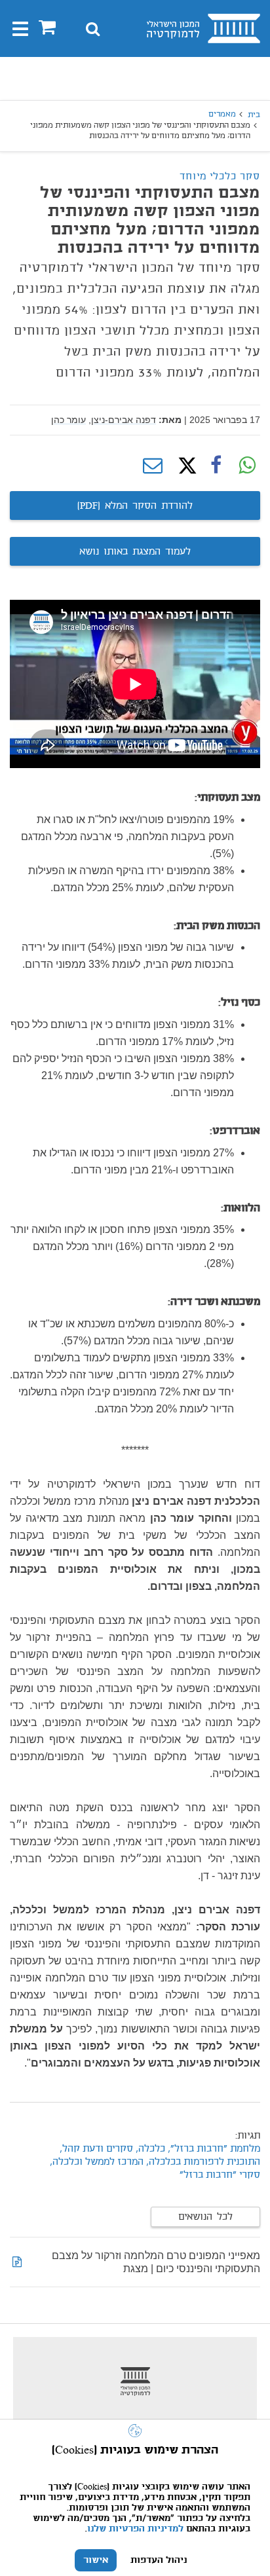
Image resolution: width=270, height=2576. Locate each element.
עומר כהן (68, 420)
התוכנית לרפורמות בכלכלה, (203, 2162)
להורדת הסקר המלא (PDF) (135, 506)
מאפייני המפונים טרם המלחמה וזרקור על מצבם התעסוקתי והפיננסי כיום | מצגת (156, 2262)
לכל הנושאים (205, 2217)
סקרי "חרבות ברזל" (220, 2175)
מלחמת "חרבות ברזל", (213, 2149)
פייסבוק (216, 466)
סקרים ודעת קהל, (96, 2149)
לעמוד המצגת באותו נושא (135, 552)
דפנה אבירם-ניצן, (122, 420)
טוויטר (184, 466)
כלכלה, (149, 2149)
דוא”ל (153, 466)
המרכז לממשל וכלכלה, (95, 2162)
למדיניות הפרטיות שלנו (135, 2529)
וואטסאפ (247, 466)
